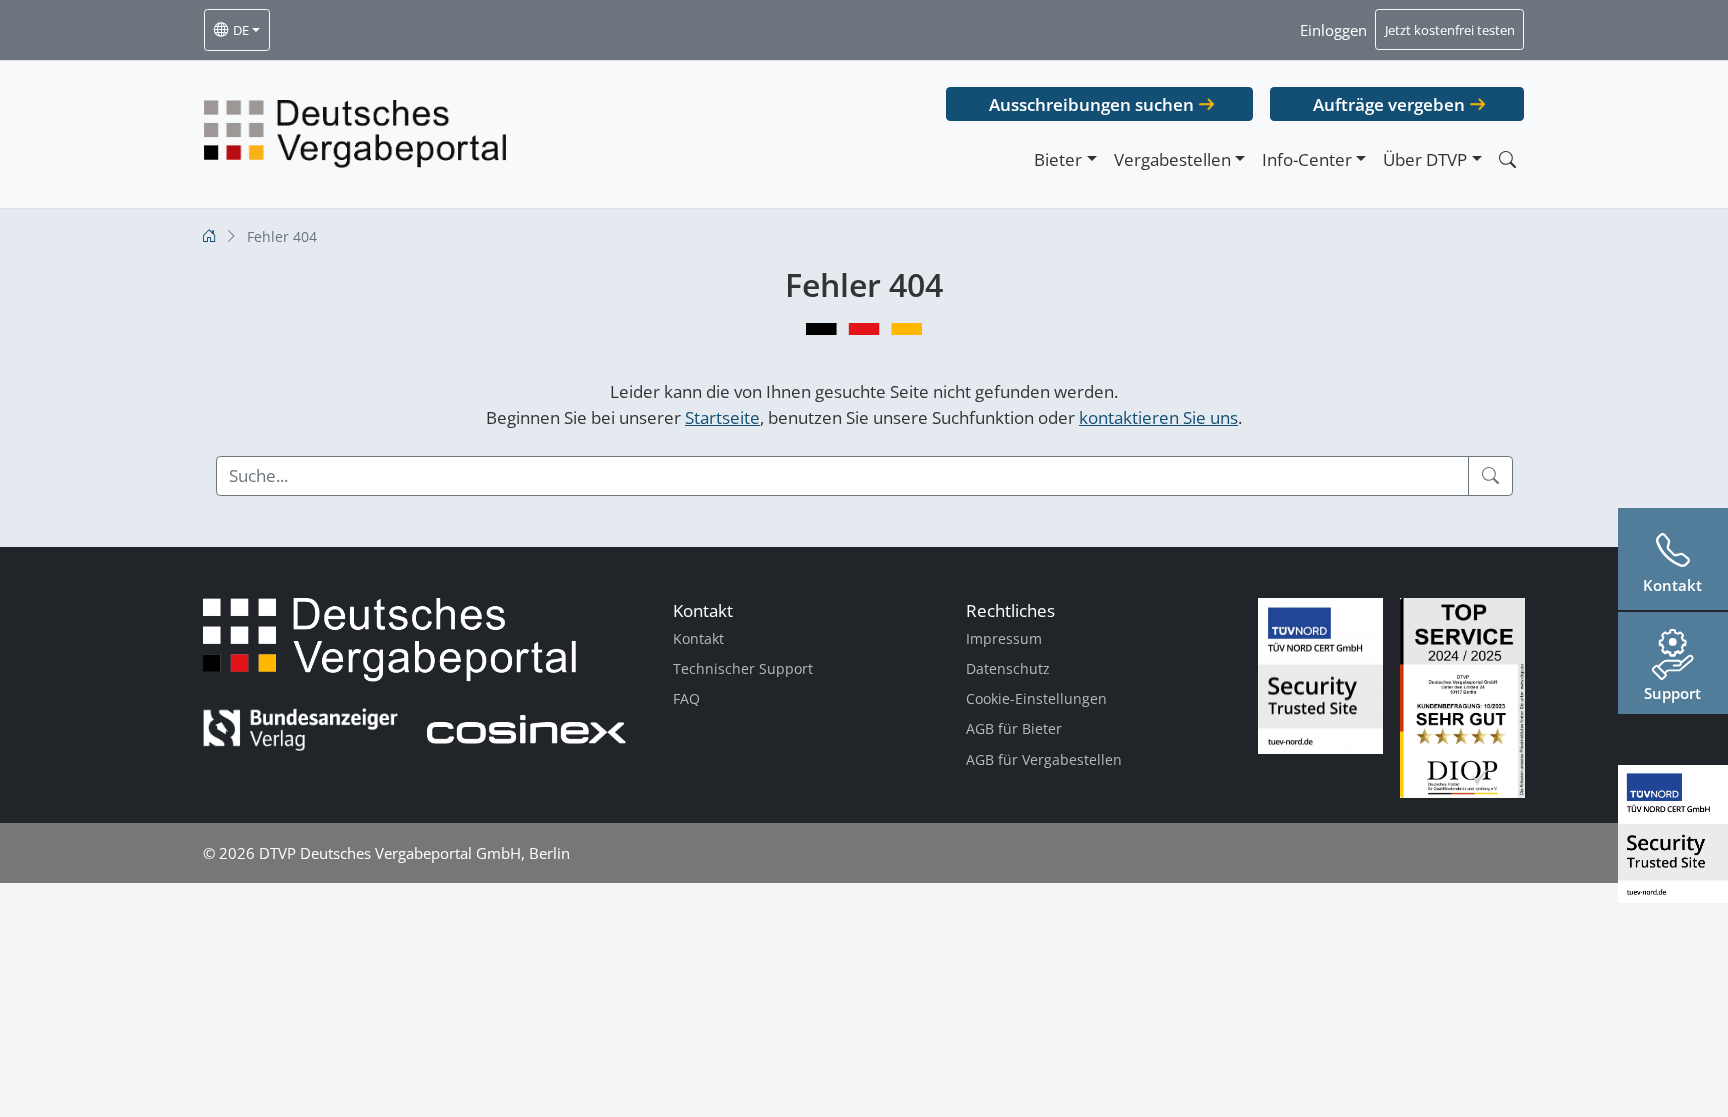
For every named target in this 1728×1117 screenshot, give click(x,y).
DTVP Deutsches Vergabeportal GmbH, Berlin (414, 853)
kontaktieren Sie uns (1158, 417)
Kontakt (698, 638)
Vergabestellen (1172, 159)
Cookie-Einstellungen (1036, 698)
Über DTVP (1425, 159)
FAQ (686, 698)
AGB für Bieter (1014, 728)
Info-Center (1307, 159)
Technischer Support (743, 668)
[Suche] (1490, 476)
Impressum (1004, 638)
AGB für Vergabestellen (1044, 759)
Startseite (722, 417)
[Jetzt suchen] (1507, 159)
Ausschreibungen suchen (1091, 104)
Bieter (1058, 159)
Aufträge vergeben (1389, 104)
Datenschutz (1008, 668)
